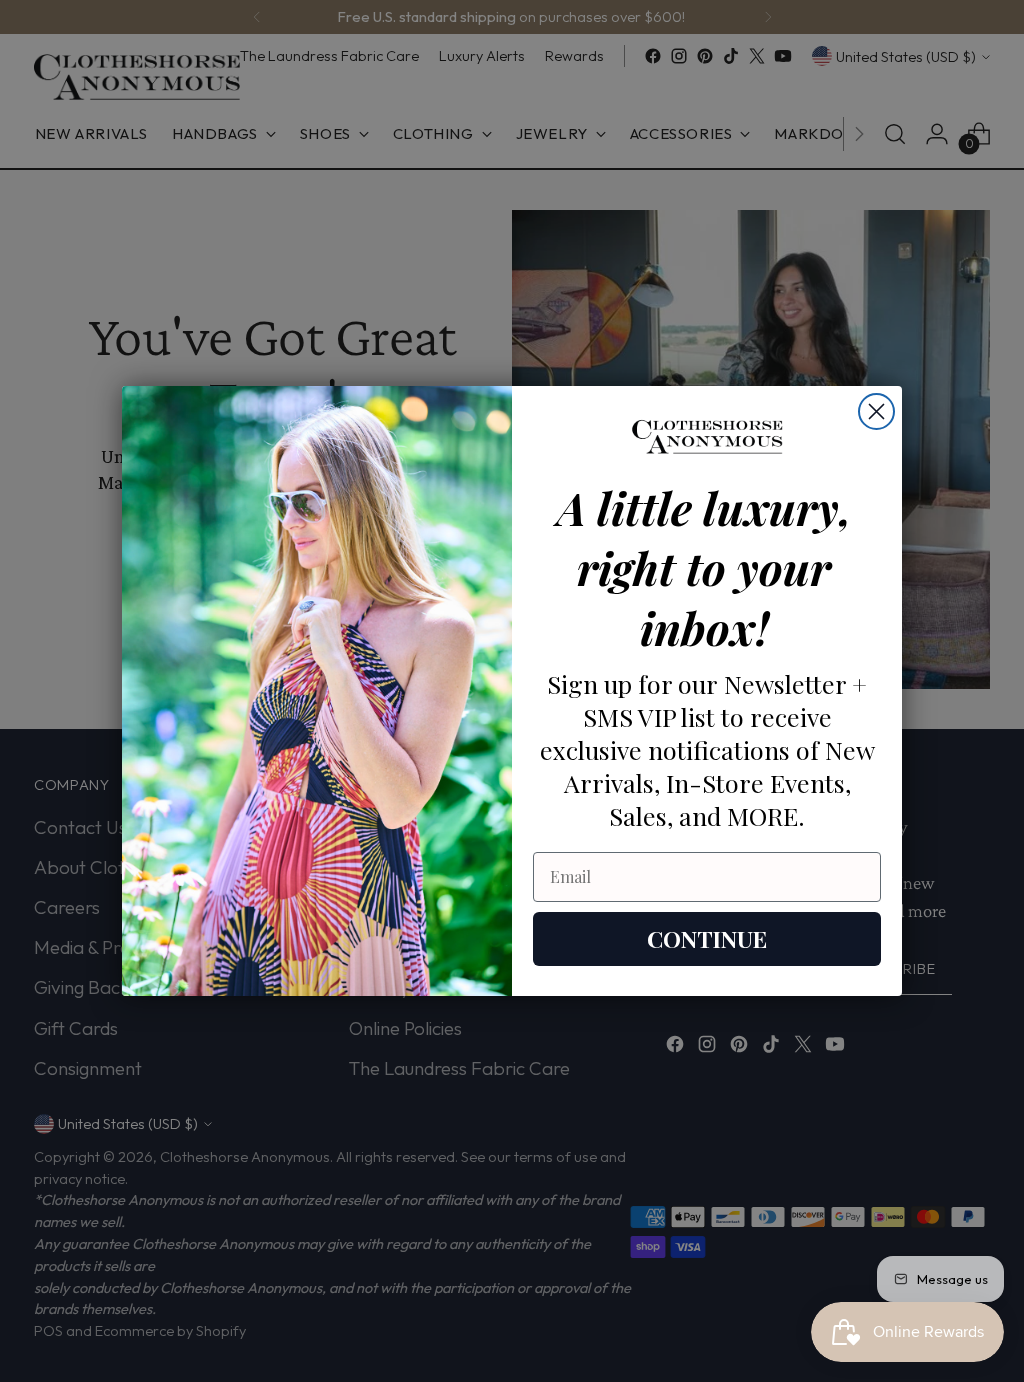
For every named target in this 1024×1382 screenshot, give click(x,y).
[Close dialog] (876, 411)
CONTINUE (707, 938)
